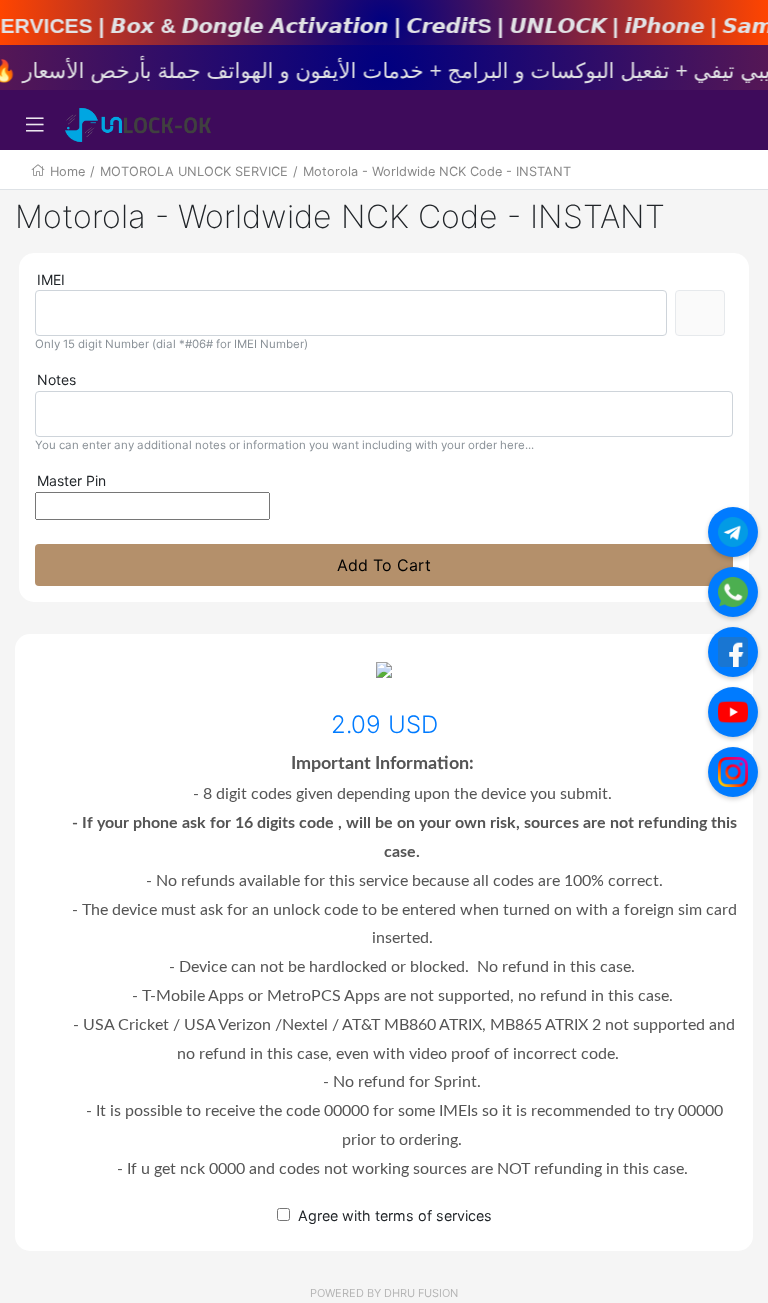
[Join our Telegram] (733, 532)
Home (67, 171)
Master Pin (71, 480)
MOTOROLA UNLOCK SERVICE (194, 171)
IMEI (51, 279)
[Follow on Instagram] (733, 772)
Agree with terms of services (395, 1215)
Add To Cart (384, 565)
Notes (56, 379)
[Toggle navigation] (35, 125)
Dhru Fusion (421, 1293)
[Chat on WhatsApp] (733, 592)
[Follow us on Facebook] (733, 652)
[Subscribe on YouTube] (733, 712)
